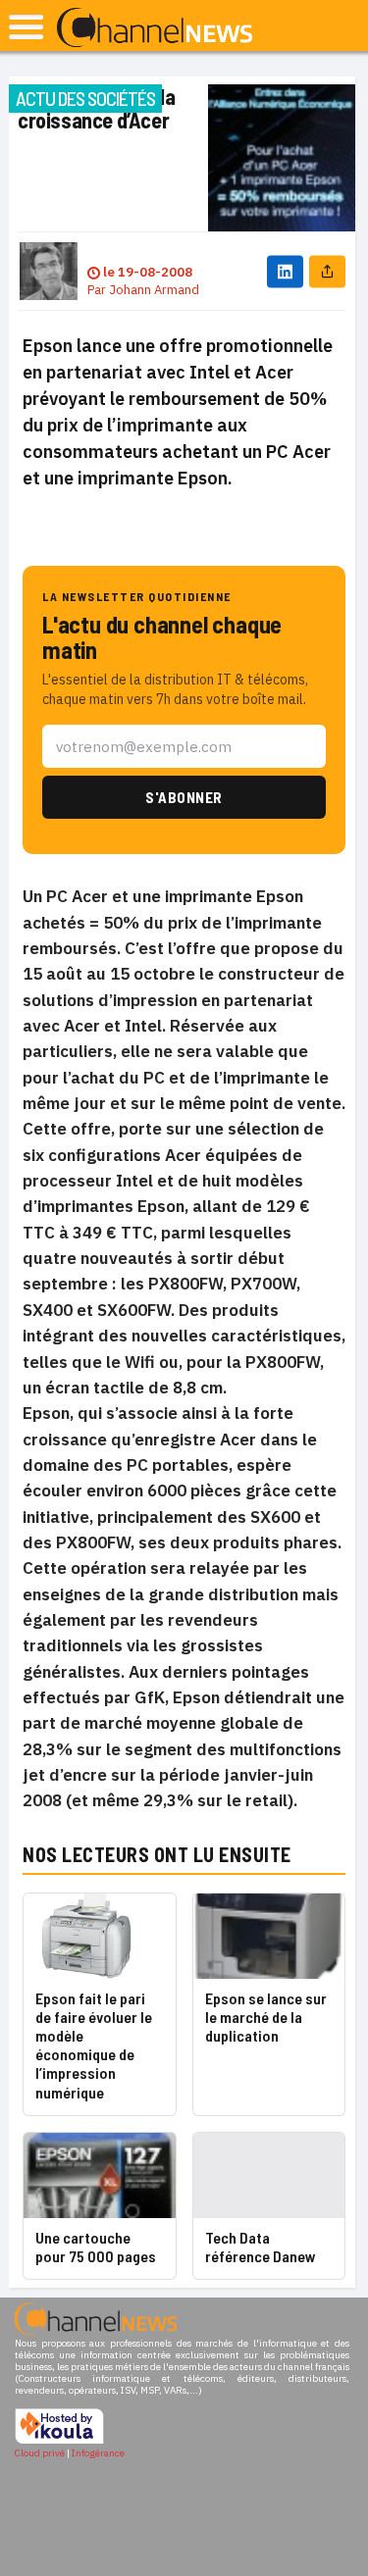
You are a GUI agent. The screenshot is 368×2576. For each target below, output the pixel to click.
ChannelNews (155, 28)
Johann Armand (154, 290)
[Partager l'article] (327, 271)
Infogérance (98, 2453)
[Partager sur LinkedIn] (285, 271)
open (26, 27)
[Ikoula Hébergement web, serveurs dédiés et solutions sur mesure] (59, 2441)
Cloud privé (40, 2453)
